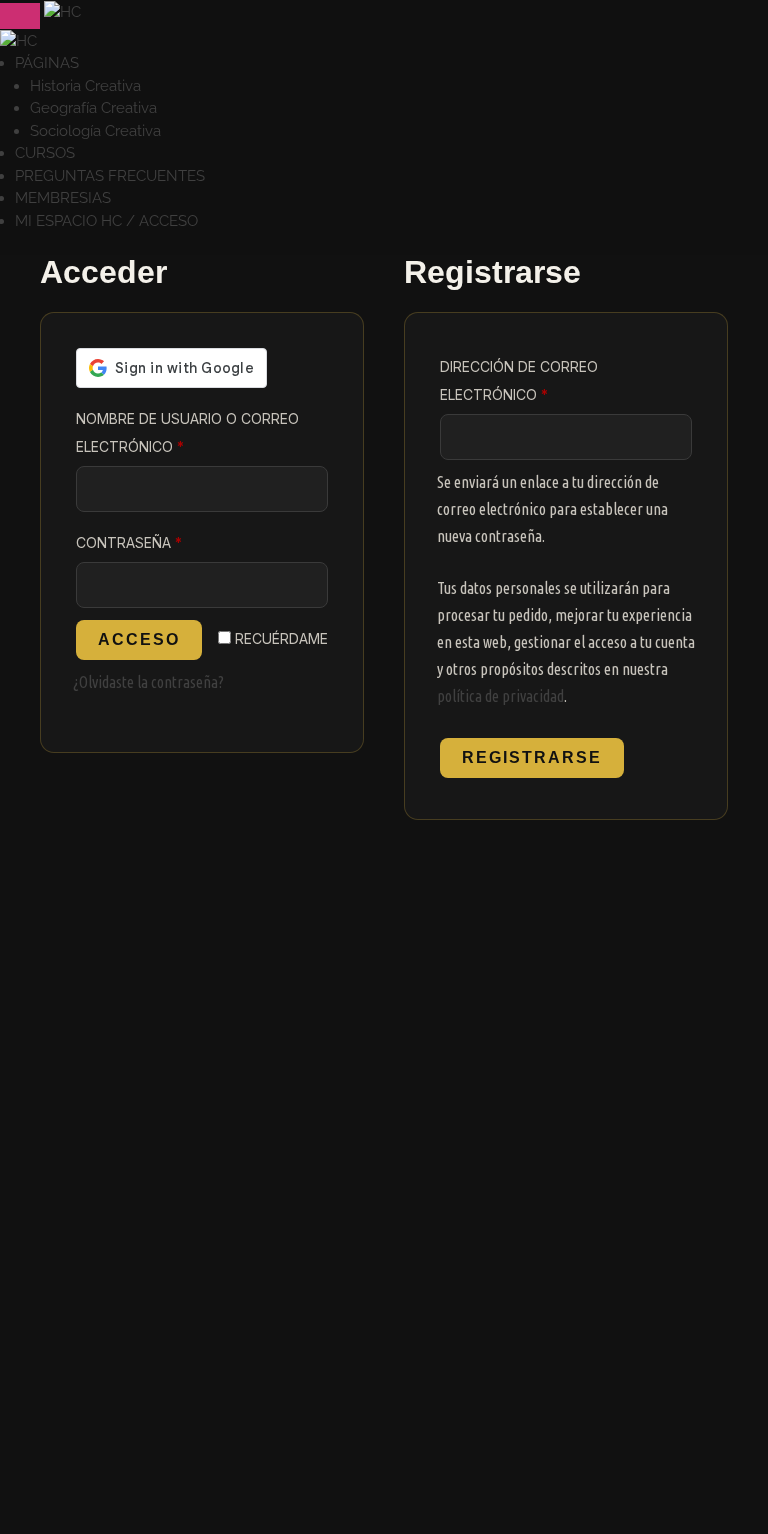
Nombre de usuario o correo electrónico (187, 432)
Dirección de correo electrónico (539, 380)
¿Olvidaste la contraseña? (148, 682)
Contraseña (174, 542)
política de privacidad (500, 696)
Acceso (139, 639)
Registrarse (532, 757)
